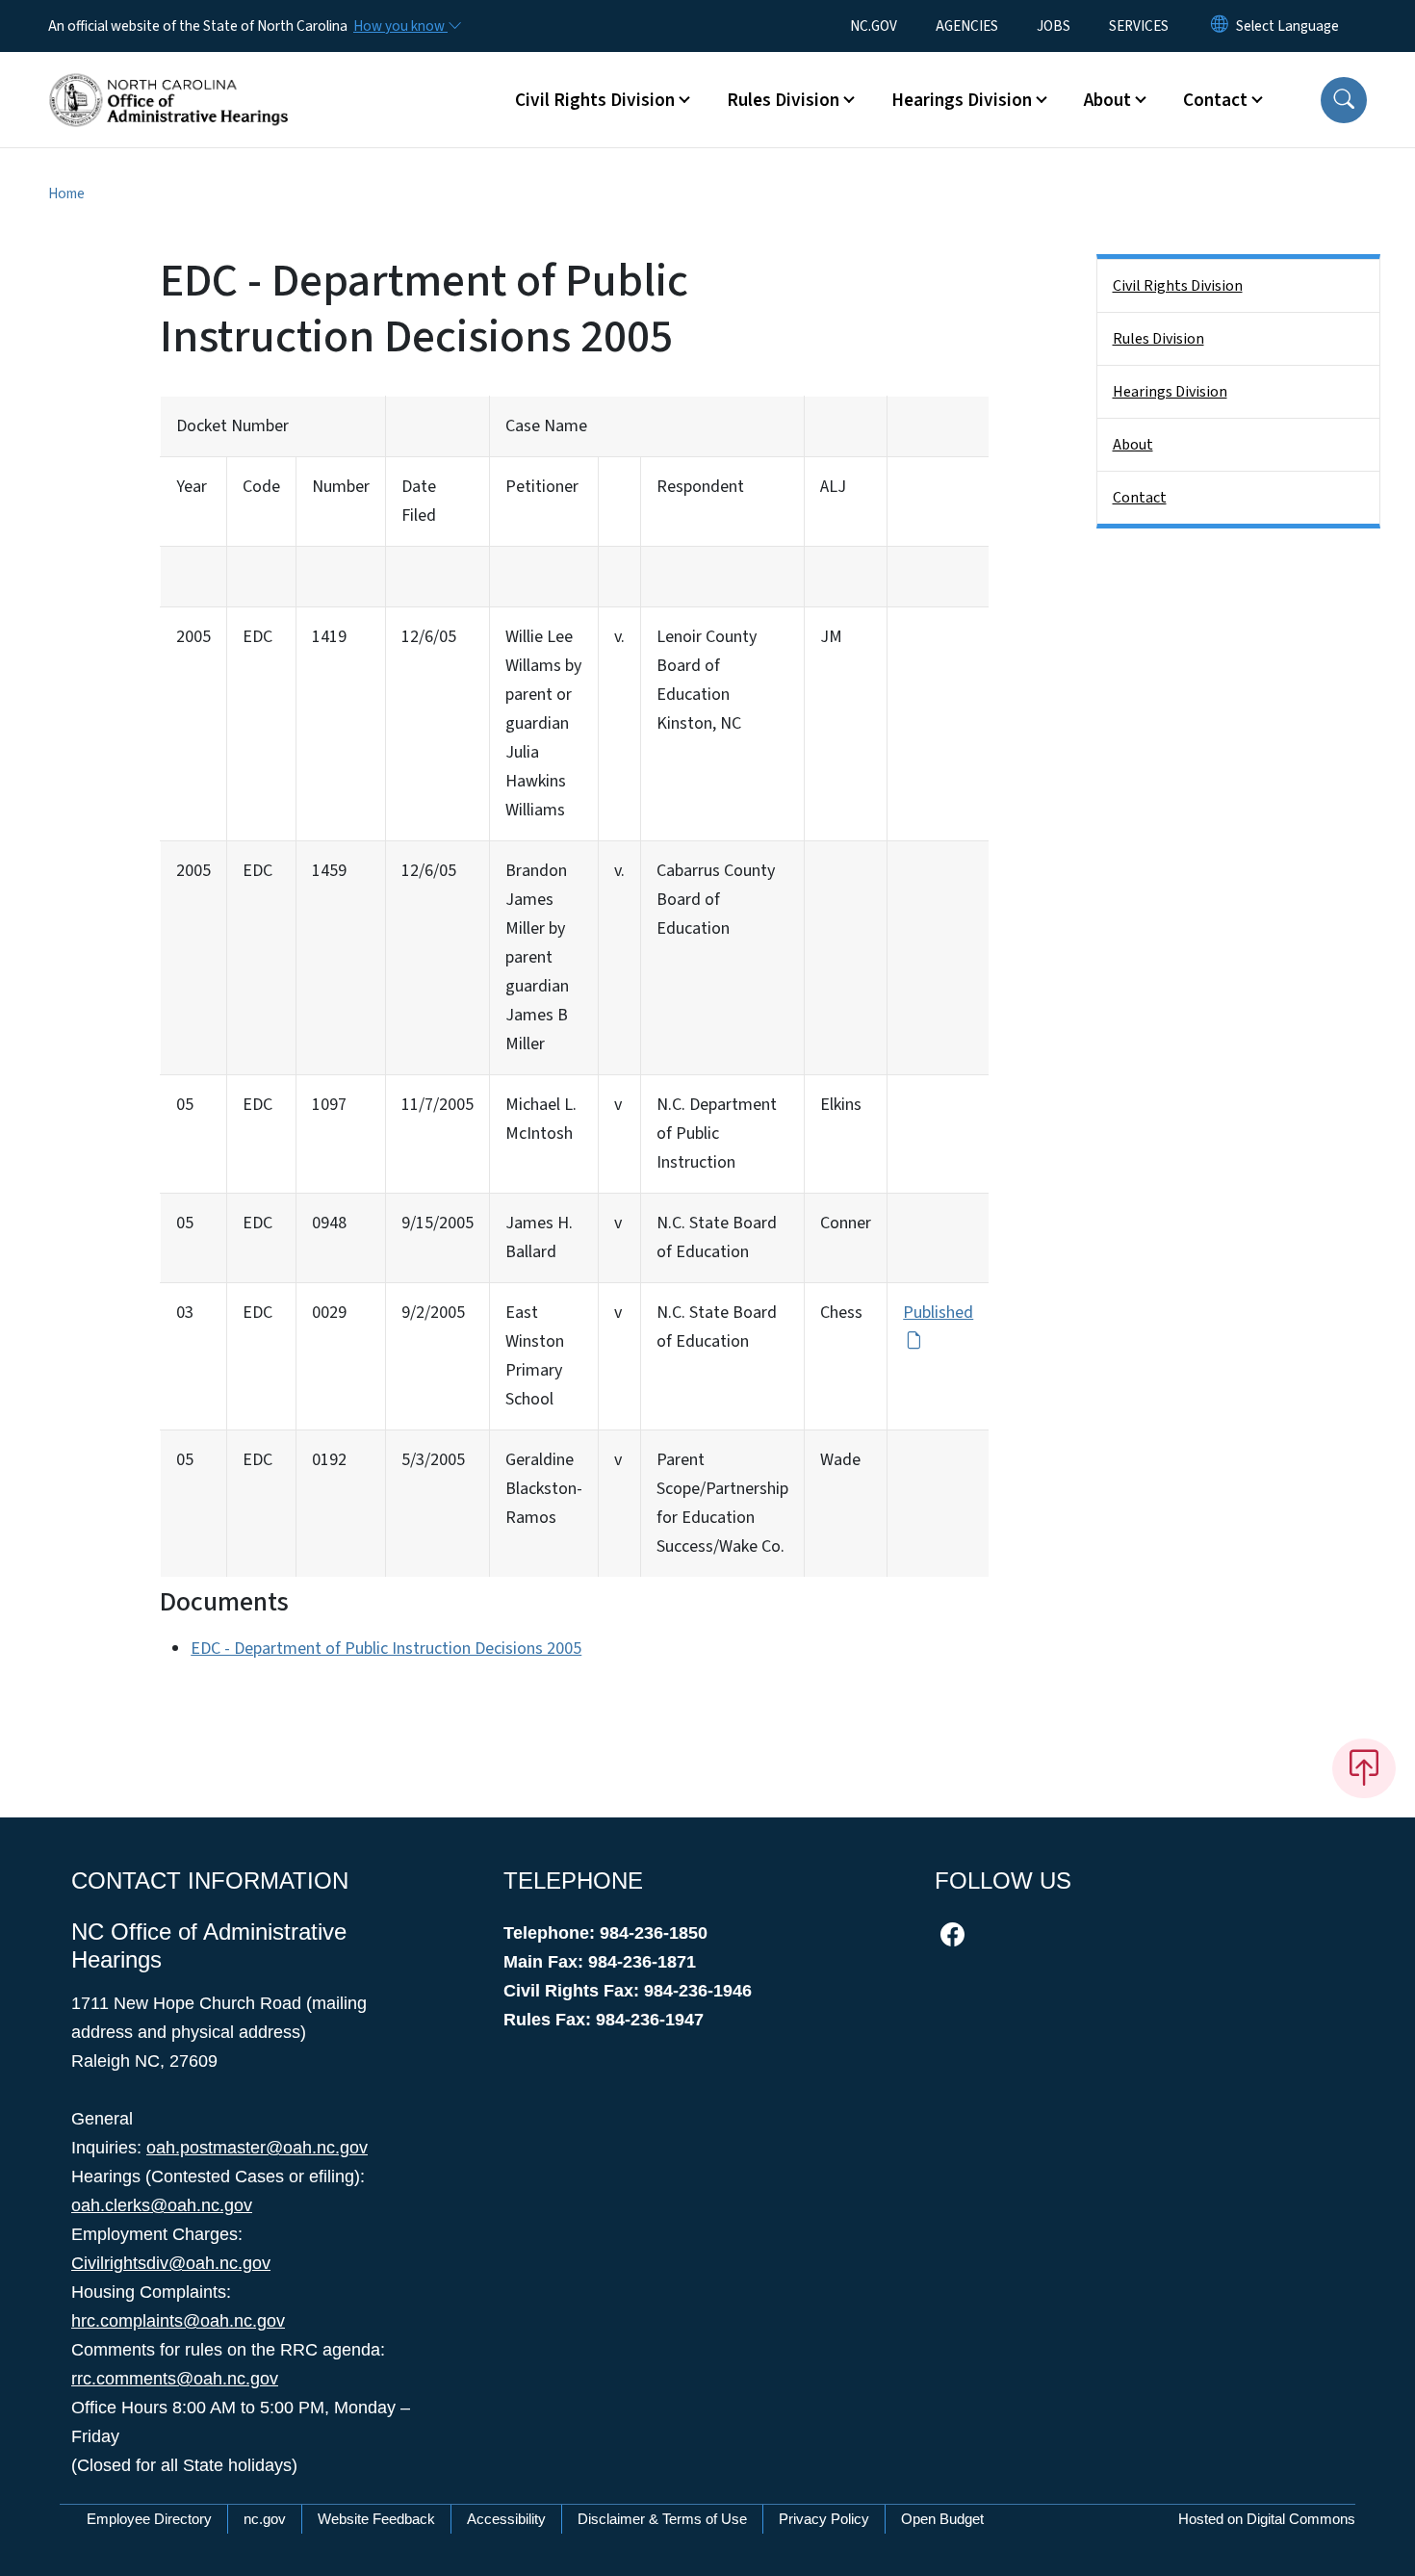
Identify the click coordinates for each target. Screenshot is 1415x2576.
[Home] (168, 78)
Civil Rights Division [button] (595, 100)
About (1133, 445)
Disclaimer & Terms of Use (662, 2519)
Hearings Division (1170, 392)
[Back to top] (1364, 1768)
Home (66, 193)
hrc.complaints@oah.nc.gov (178, 2321)
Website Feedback (376, 2519)
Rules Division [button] (783, 100)
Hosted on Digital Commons (1267, 2519)
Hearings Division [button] (962, 100)
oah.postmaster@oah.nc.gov (257, 2148)
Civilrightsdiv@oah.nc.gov (171, 2263)
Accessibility (506, 2519)
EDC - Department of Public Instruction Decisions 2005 (386, 1649)
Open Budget (942, 2519)
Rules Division (1158, 339)
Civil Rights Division (1178, 286)
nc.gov (265, 2519)
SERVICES (1139, 26)
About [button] (1107, 100)
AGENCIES (967, 26)
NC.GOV (874, 26)
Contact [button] (1215, 100)
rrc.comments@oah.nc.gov (175, 2379)
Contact (1140, 498)
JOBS (1054, 26)
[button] (1344, 100)
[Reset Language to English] (1220, 26)
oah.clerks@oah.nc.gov (162, 2205)
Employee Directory (149, 2519)
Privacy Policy (824, 2519)
